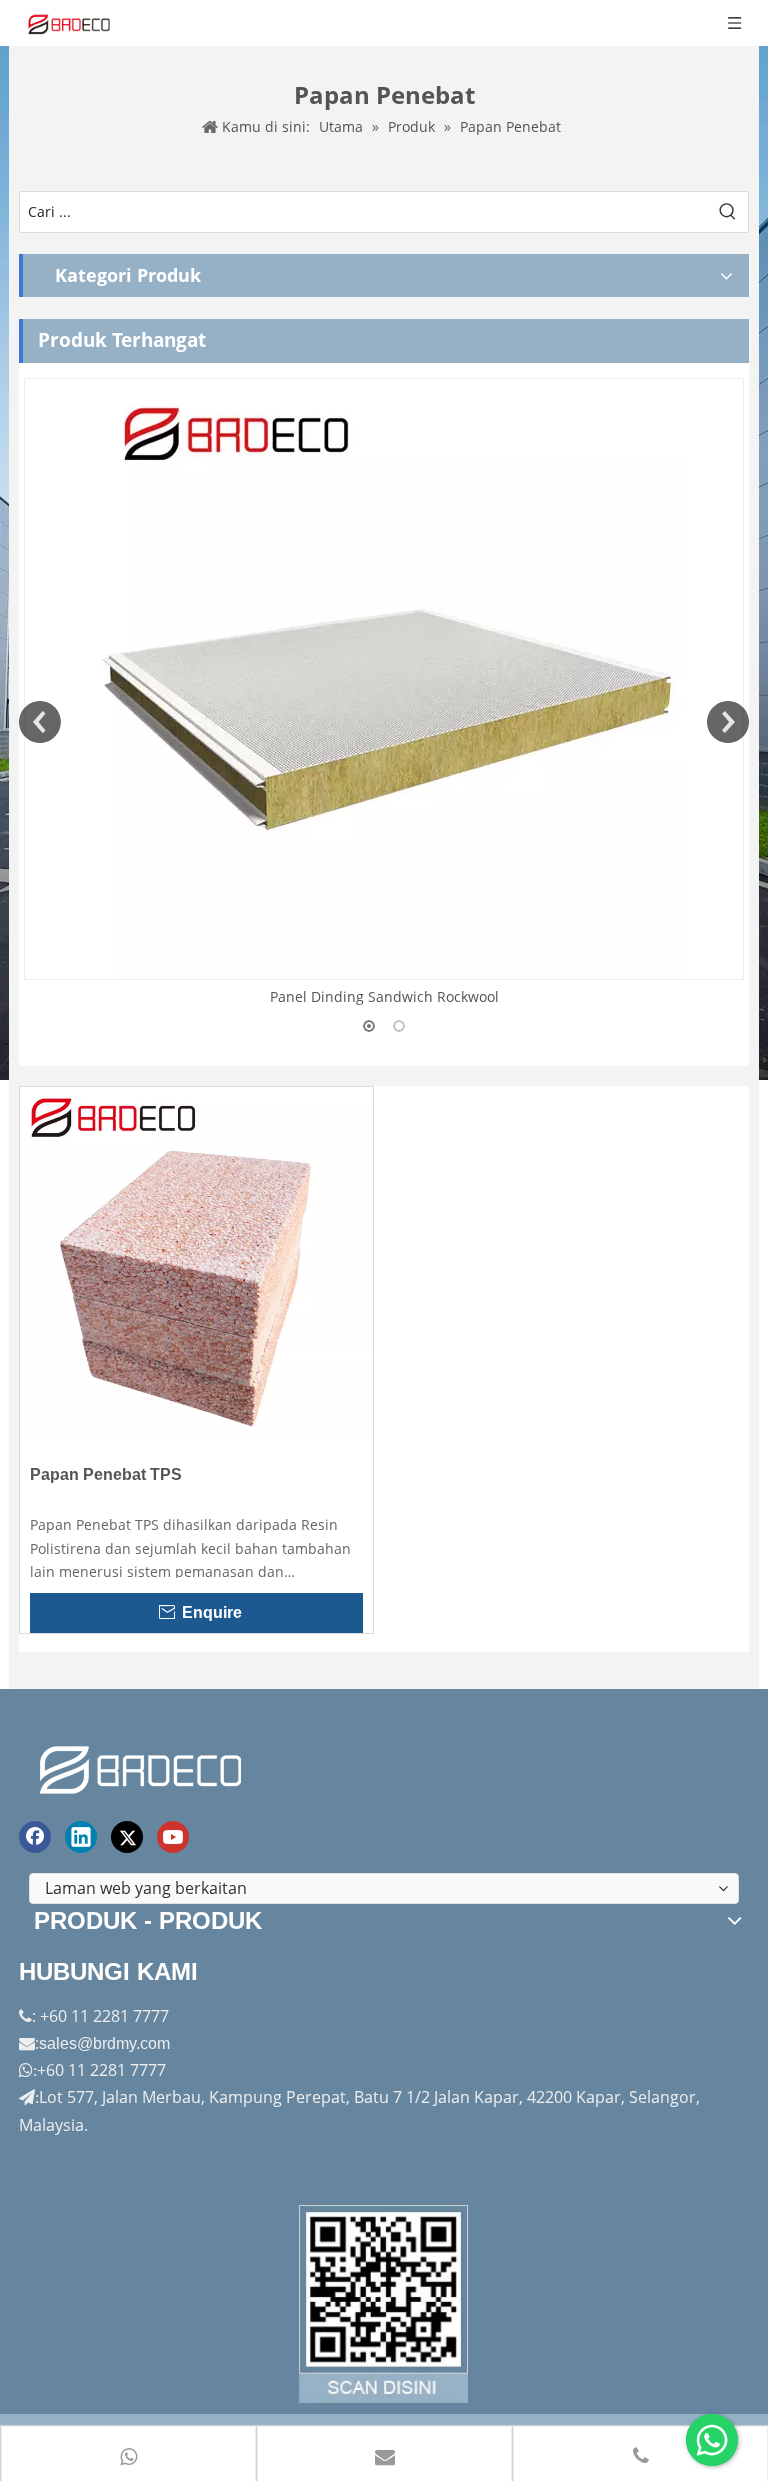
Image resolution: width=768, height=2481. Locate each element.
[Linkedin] (81, 1837)
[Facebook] (35, 1837)
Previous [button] (40, 722)
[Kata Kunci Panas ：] (728, 212)
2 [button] (399, 1026)
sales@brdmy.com (104, 2043)
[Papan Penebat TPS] (196, 1261)
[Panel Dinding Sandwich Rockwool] (384, 679)
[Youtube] (173, 1837)
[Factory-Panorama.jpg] (384, 2304)
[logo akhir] (143, 1766)
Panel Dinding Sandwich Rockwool (384, 996)
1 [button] (369, 1026)
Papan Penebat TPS (106, 1474)
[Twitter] (127, 1837)
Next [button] (728, 722)
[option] (384, 693)
